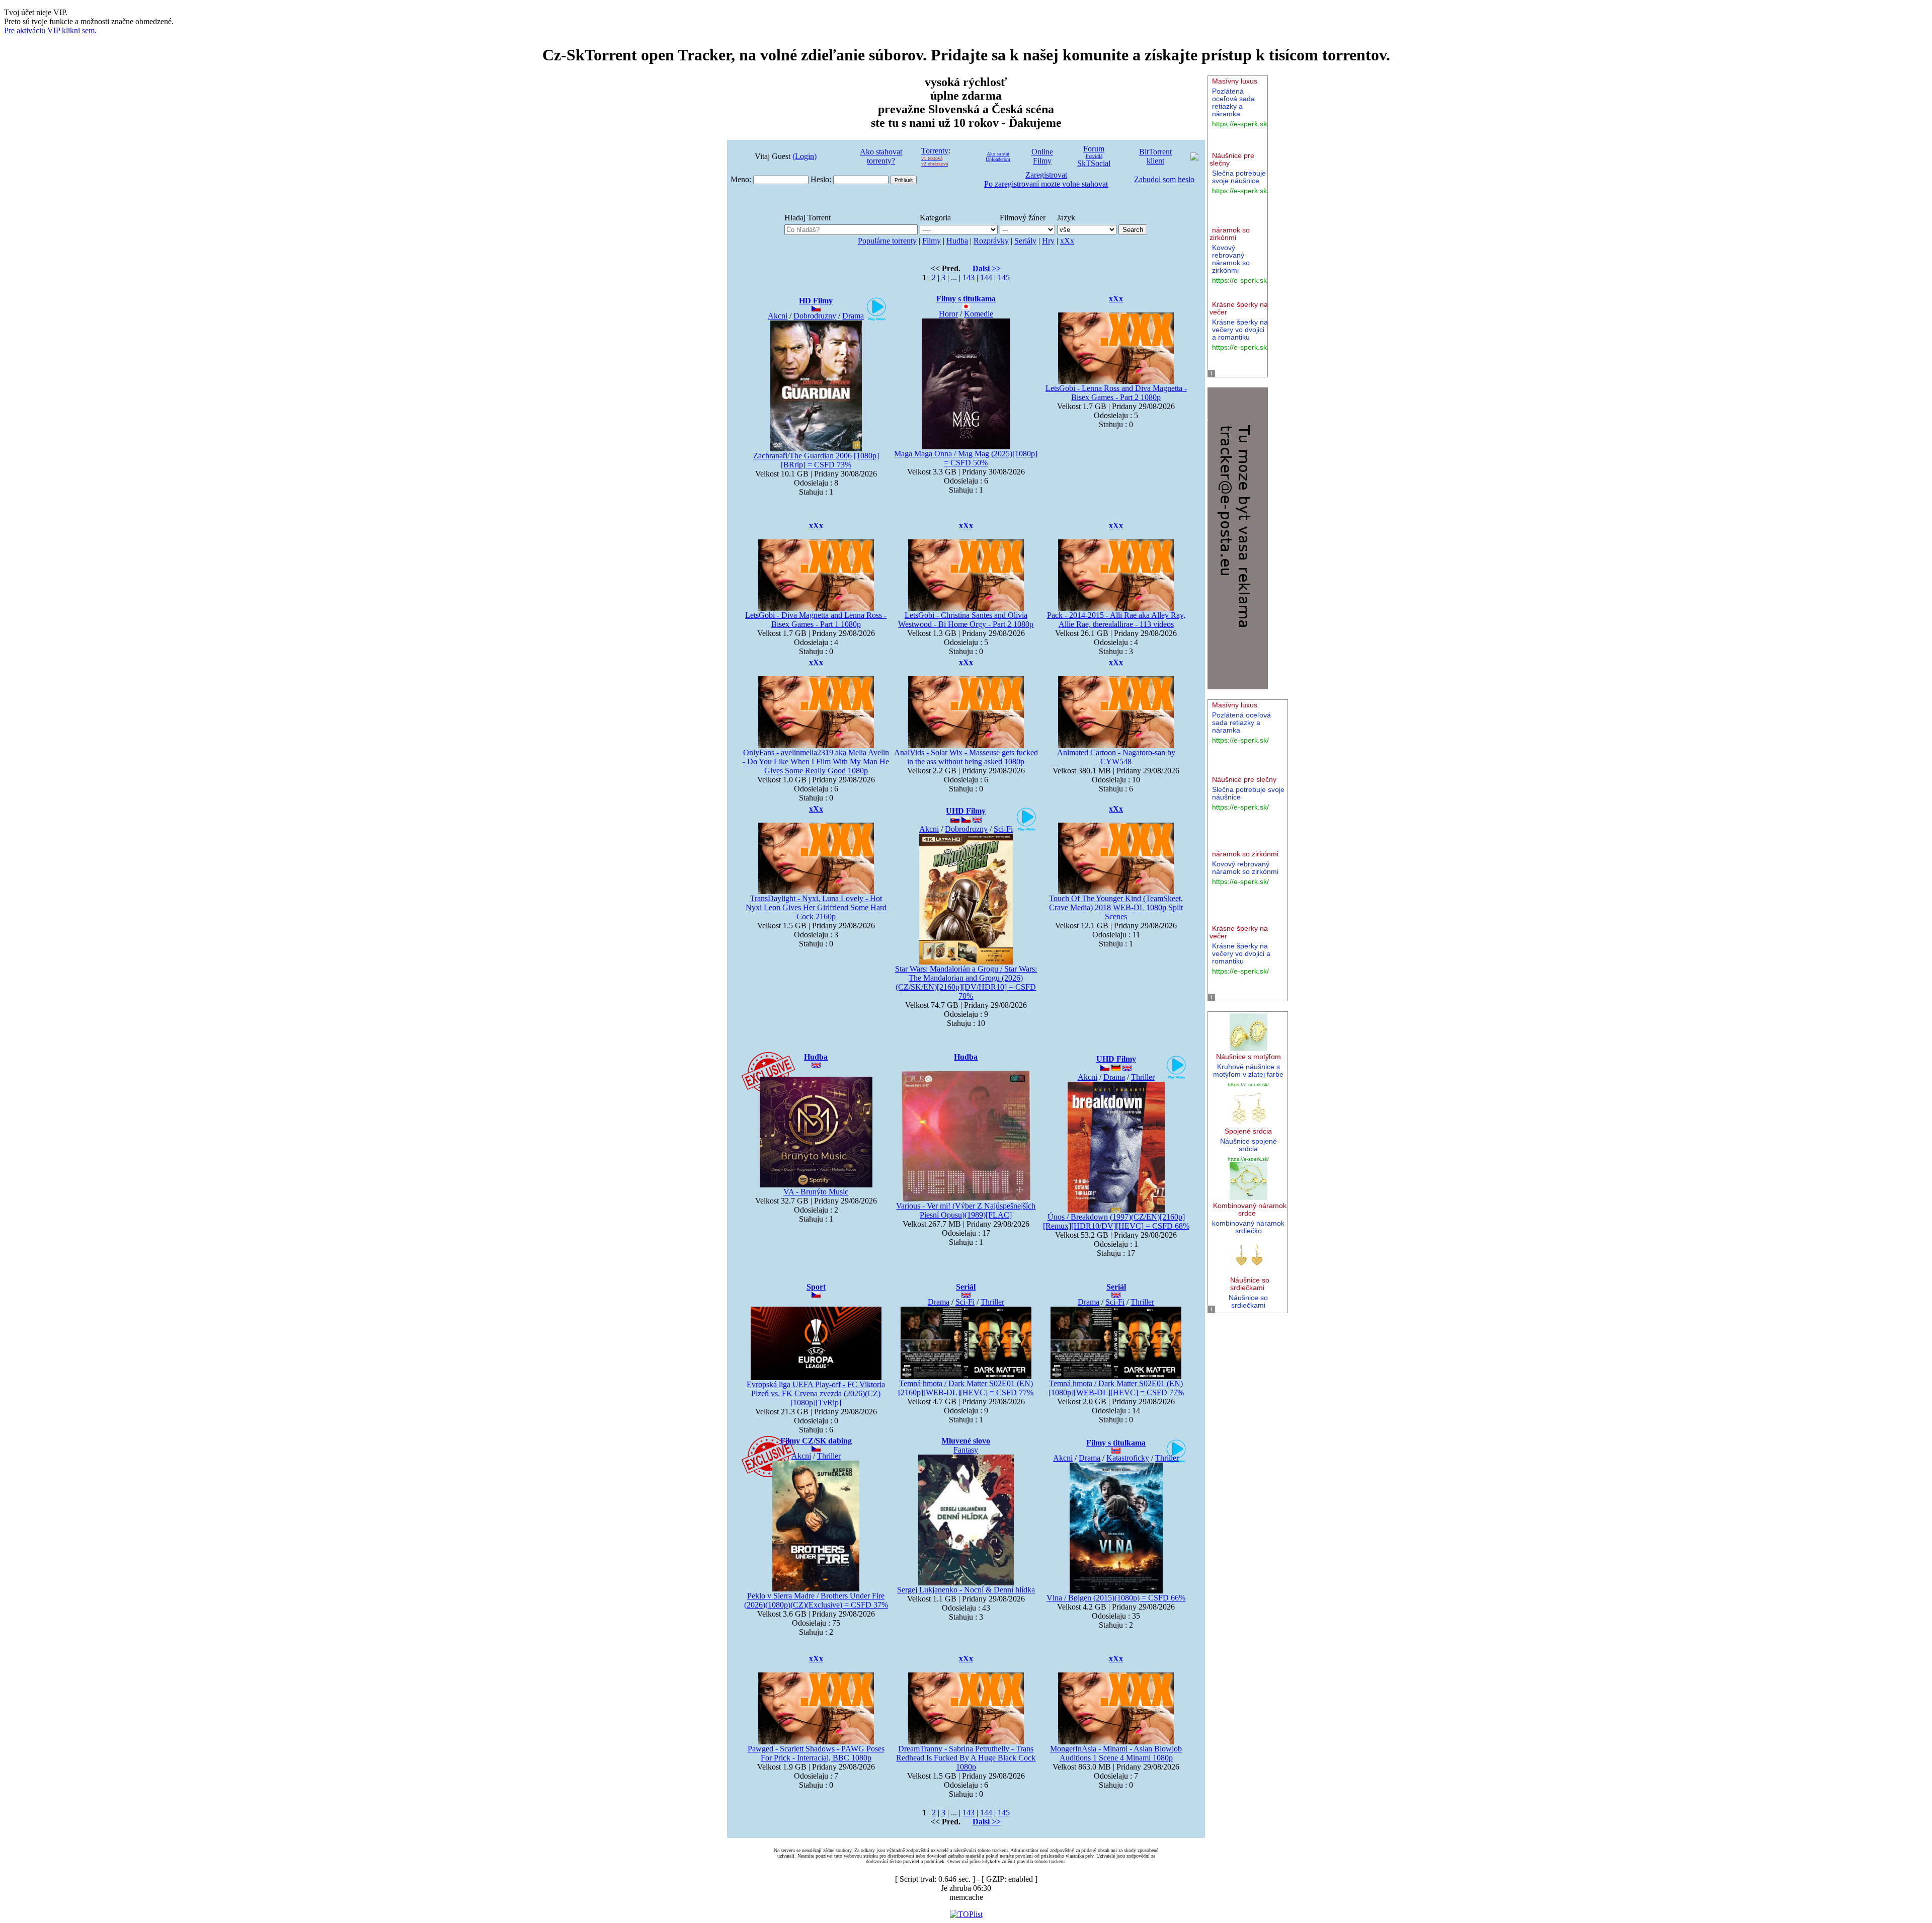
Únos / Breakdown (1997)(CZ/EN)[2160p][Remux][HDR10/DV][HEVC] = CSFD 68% (1116, 1221)
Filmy (932, 241)
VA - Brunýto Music (816, 1192)
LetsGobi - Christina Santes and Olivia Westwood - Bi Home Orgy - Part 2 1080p (966, 620)
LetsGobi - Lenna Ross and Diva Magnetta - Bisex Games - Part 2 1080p (1116, 393)
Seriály (1025, 241)
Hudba (957, 241)
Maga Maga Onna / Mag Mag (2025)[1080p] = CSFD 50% (966, 458)
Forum (1094, 149)
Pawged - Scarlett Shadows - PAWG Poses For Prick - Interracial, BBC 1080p (816, 1753)
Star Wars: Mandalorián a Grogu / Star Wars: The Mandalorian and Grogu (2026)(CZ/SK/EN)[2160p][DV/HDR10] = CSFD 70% (966, 982)
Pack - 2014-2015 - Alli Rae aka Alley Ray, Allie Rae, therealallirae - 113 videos (1116, 620)
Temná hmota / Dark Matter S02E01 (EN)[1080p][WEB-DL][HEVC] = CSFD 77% (1116, 1388)
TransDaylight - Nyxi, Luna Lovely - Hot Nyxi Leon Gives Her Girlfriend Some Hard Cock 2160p (816, 907)
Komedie (979, 314)
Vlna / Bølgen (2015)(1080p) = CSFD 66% (1116, 1598)
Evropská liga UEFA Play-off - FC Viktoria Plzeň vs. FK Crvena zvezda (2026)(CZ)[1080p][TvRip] (816, 1393)
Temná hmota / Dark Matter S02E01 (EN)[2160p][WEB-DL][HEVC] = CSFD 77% (966, 1388)
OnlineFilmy (1042, 156)
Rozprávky (991, 241)
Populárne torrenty (887, 241)
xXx (1067, 241)
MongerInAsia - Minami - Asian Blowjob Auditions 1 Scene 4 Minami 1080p (1116, 1753)
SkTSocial (1094, 163)
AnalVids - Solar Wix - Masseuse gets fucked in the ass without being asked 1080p (966, 757)
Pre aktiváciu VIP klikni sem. (50, 30)
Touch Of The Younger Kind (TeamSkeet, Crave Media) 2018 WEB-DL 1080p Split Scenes (1116, 907)
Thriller (1143, 1077)
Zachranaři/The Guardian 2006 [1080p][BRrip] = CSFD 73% (816, 460)
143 (969, 277)
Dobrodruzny (815, 316)
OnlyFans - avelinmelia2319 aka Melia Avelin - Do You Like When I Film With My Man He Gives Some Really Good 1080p (816, 762)
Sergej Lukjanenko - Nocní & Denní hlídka (966, 1590)
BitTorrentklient (1155, 156)
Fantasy (966, 1450)
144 (986, 277)
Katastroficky (1128, 1458)
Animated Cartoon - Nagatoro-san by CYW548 (1116, 757)
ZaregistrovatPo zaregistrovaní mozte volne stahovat (1046, 179)
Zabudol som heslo (1164, 179)
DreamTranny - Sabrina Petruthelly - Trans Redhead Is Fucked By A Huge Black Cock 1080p (966, 1758)
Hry (1048, 241)
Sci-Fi (1003, 829)
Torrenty (935, 151)
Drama (853, 316)
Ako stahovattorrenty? (881, 156)
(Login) (804, 156)
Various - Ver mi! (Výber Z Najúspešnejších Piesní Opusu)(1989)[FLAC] (966, 1210)
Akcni (778, 316)
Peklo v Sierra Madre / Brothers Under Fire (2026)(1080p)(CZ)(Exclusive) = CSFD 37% (816, 1600)
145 (1004, 277)
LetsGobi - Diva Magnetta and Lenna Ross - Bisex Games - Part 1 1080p (816, 620)
